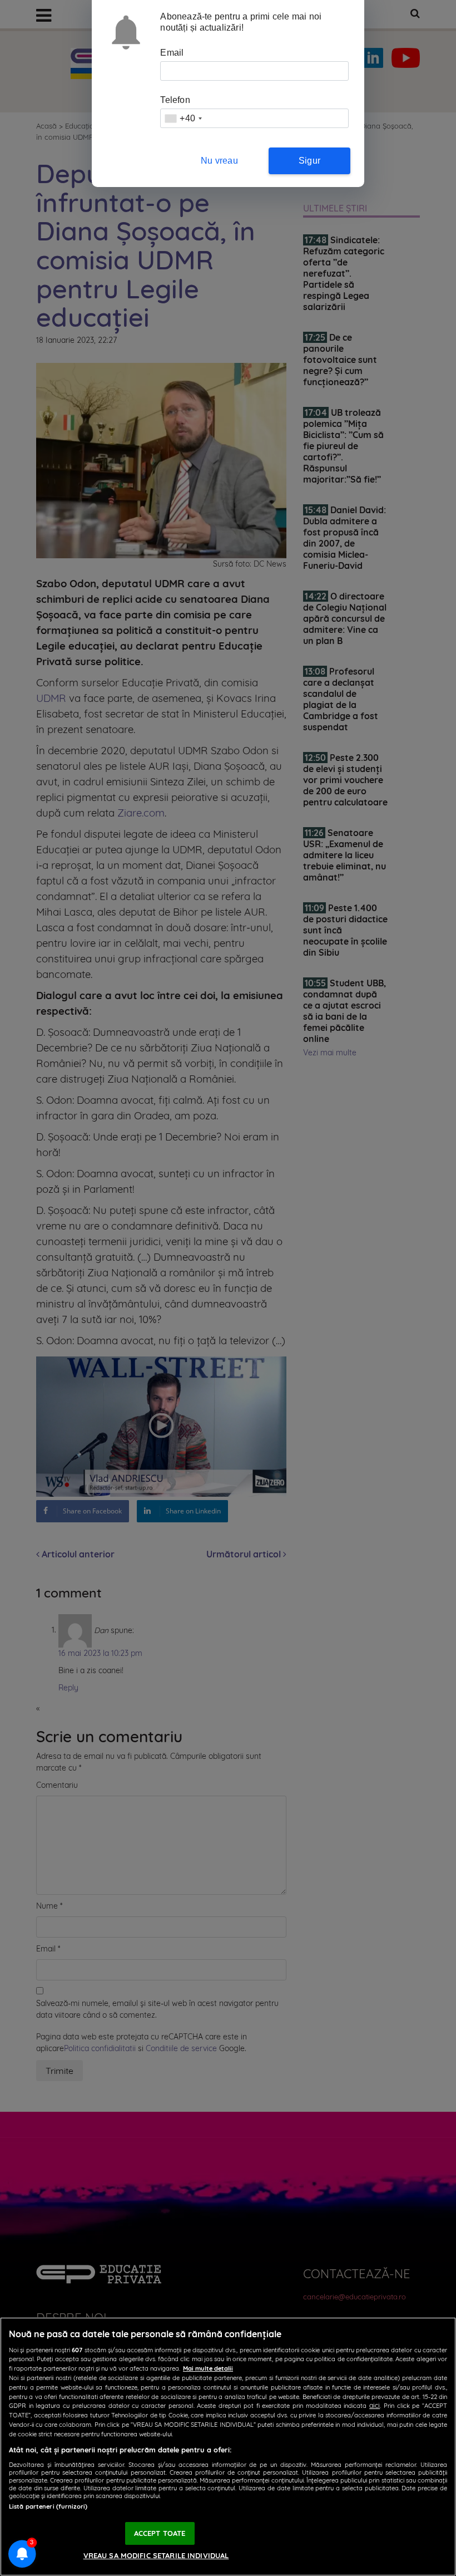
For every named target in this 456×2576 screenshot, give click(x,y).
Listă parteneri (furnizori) (48, 2506)
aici (375, 2405)
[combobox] (183, 118)
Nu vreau (219, 161)
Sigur (309, 161)
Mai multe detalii (208, 2368)
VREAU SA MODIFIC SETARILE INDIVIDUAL (156, 2555)
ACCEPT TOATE (160, 2533)
